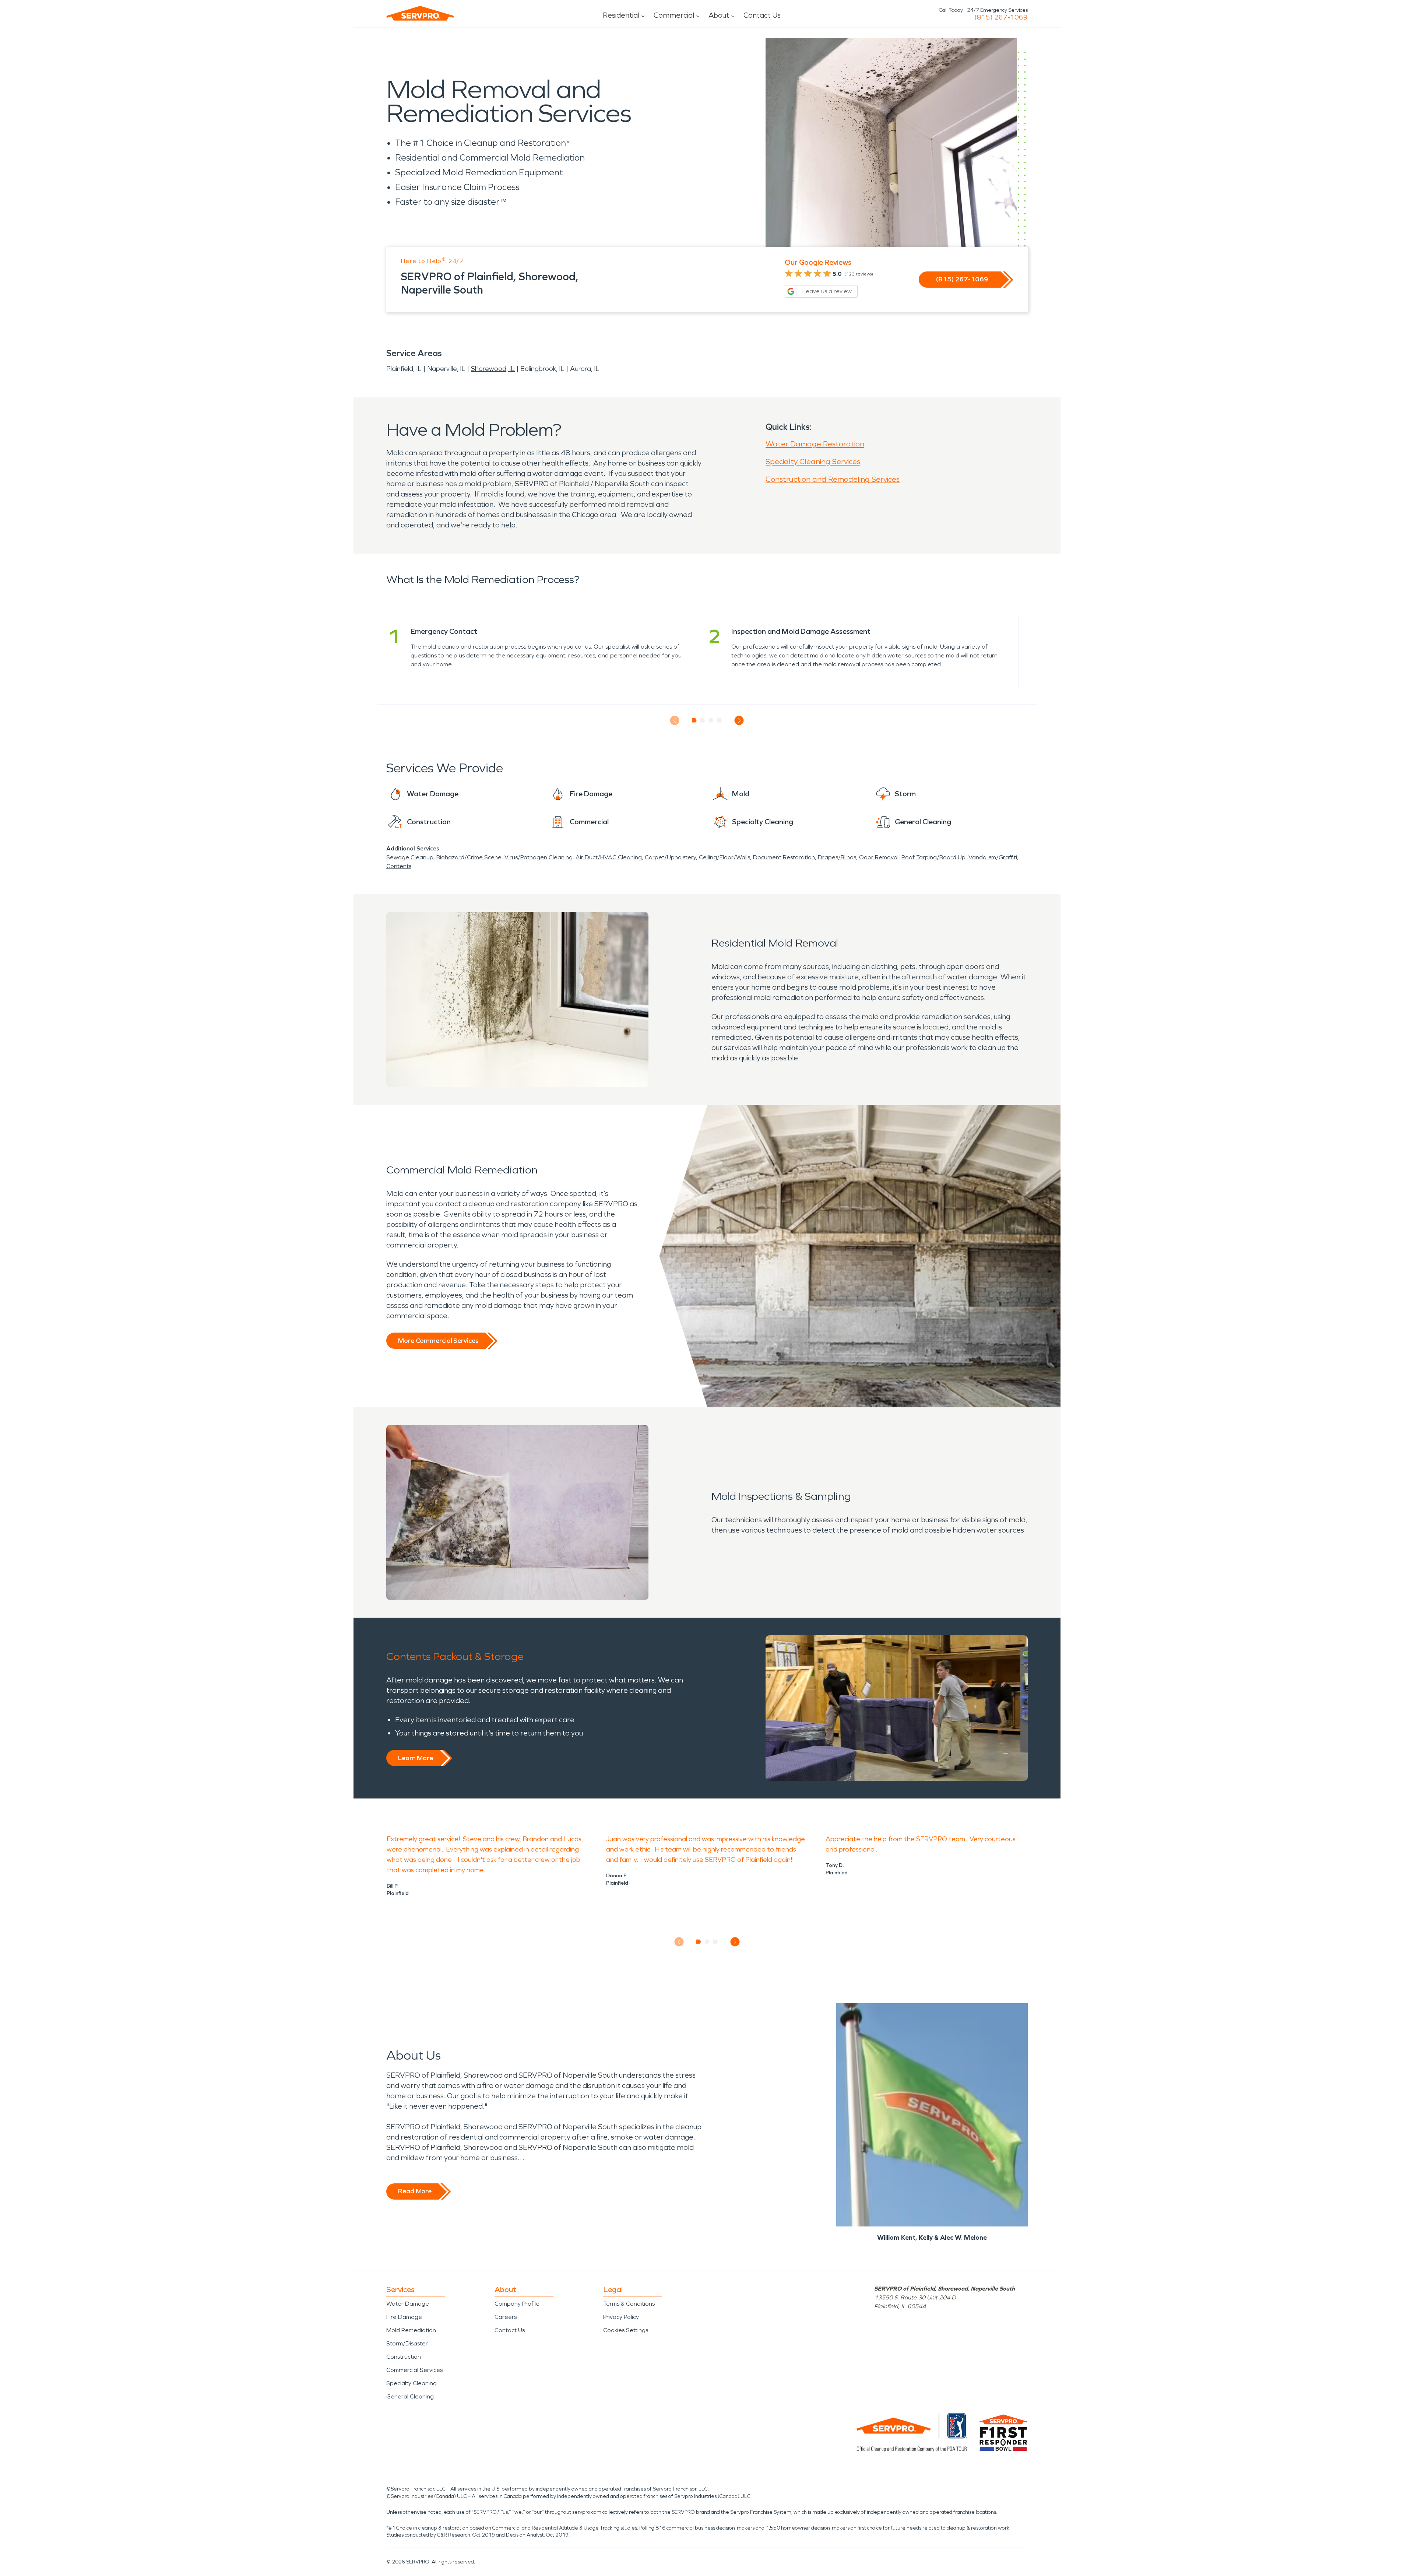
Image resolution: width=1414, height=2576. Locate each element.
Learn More (416, 1758)
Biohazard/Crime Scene (469, 857)
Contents (399, 866)
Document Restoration (784, 857)
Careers (506, 2317)
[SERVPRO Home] (420, 13)
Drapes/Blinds (837, 857)
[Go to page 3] (711, 720)
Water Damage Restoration (815, 444)
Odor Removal (879, 857)
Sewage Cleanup (410, 857)
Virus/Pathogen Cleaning (539, 857)
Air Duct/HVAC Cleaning (609, 857)
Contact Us (762, 15)
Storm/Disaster (407, 2343)
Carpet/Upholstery (670, 857)
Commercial (674, 15)
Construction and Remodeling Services (833, 479)
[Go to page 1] (694, 720)
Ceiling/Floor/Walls (724, 857)
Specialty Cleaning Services (813, 461)
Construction (404, 2357)
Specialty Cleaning (411, 2383)
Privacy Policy (621, 2317)
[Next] (739, 721)
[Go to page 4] (720, 720)
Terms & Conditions (629, 2304)
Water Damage (408, 2304)
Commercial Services (414, 2370)
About (719, 15)
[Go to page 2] (703, 720)
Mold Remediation (411, 2330)
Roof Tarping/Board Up (933, 857)
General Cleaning (410, 2396)
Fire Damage (404, 2317)
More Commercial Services (438, 1341)
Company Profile (517, 2304)
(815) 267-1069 (1001, 17)
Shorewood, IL (493, 369)
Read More (415, 2191)
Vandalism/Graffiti (993, 857)
